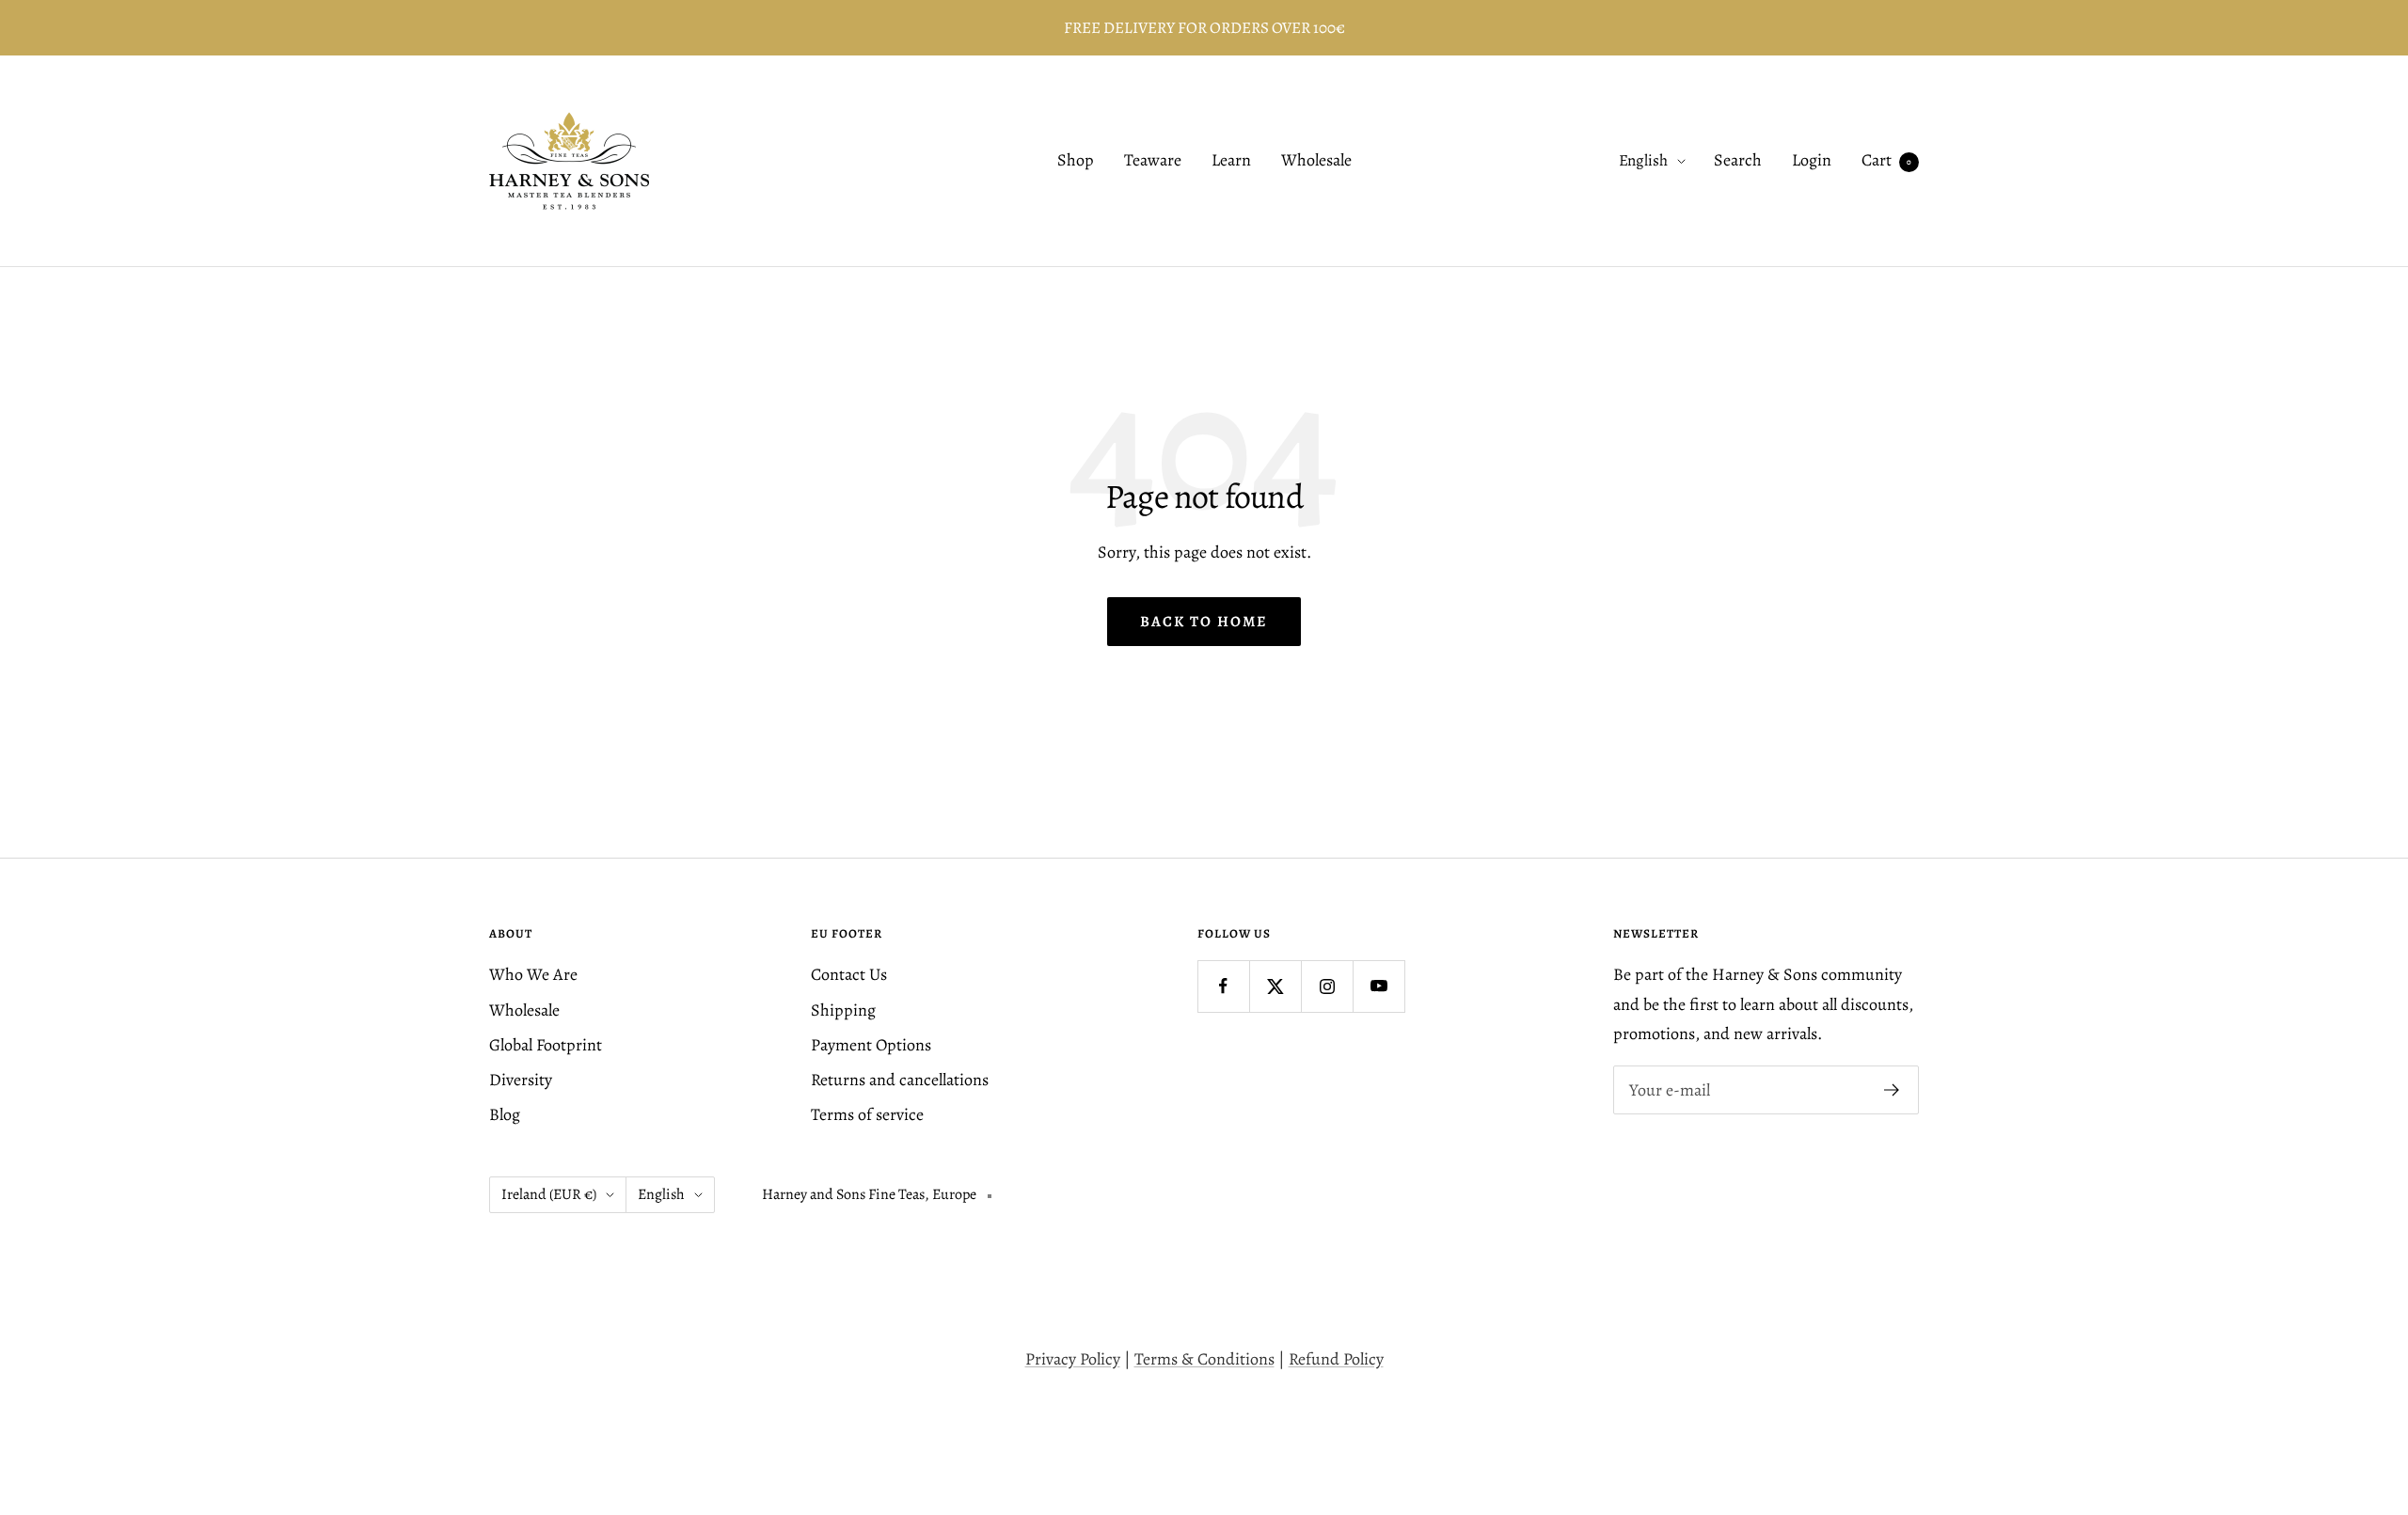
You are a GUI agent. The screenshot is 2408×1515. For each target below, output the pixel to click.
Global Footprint (546, 1045)
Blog (505, 1114)
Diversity (521, 1080)
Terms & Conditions (1204, 1359)
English (1643, 161)
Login (1812, 161)
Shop (1076, 161)
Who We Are (533, 974)
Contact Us (849, 974)
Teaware (1153, 161)
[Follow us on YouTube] (1378, 986)
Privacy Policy (1073, 1359)
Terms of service (867, 1114)
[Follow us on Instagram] (1327, 986)
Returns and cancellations (900, 1080)
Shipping (843, 1010)
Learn (1231, 161)
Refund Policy (1336, 1359)
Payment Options (871, 1045)
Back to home (1204, 622)
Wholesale (1316, 161)
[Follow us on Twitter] (1275, 986)
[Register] (1892, 1090)
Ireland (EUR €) (549, 1194)
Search (1738, 161)
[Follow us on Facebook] (1223, 986)
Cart (1886, 161)
